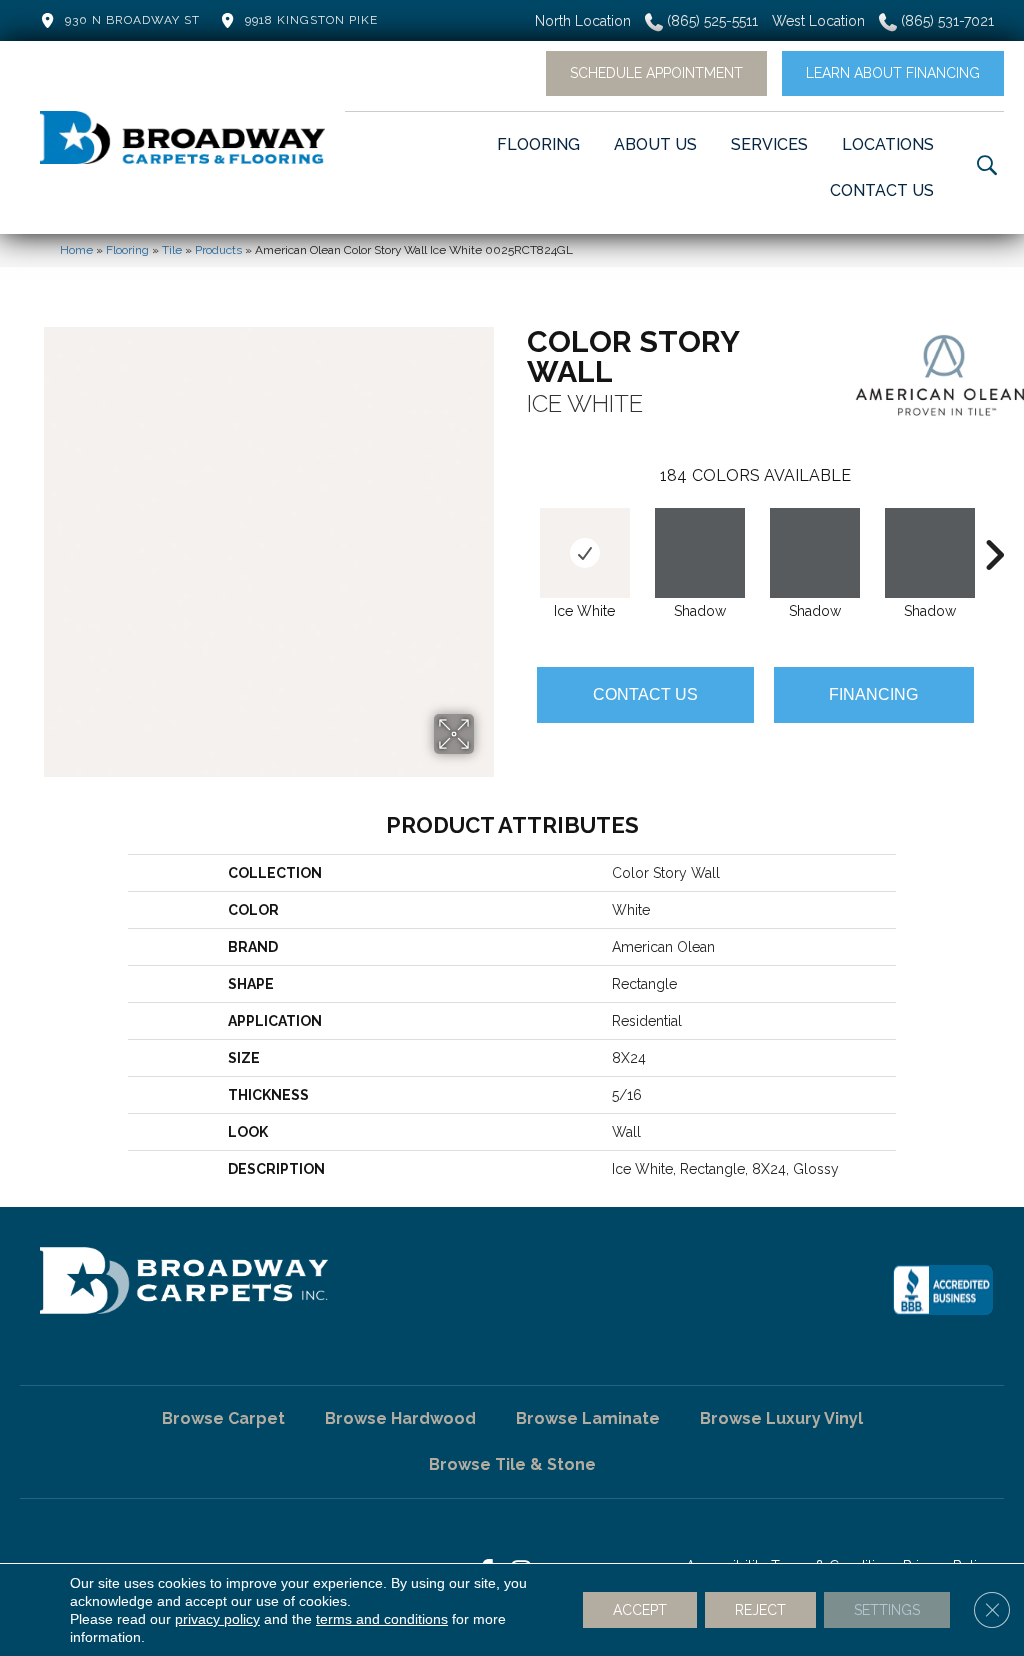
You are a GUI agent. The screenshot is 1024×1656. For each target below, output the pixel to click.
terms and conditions (382, 1619)
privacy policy (217, 1619)
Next (994, 525)
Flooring (127, 250)
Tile (172, 250)
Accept (640, 1610)
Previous (517, 525)
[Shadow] (700, 553)
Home (76, 250)
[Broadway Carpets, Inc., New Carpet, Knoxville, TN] (943, 1290)
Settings (887, 1610)
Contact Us (645, 694)
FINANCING (873, 694)
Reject (760, 1610)
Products (218, 250)
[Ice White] (585, 553)
